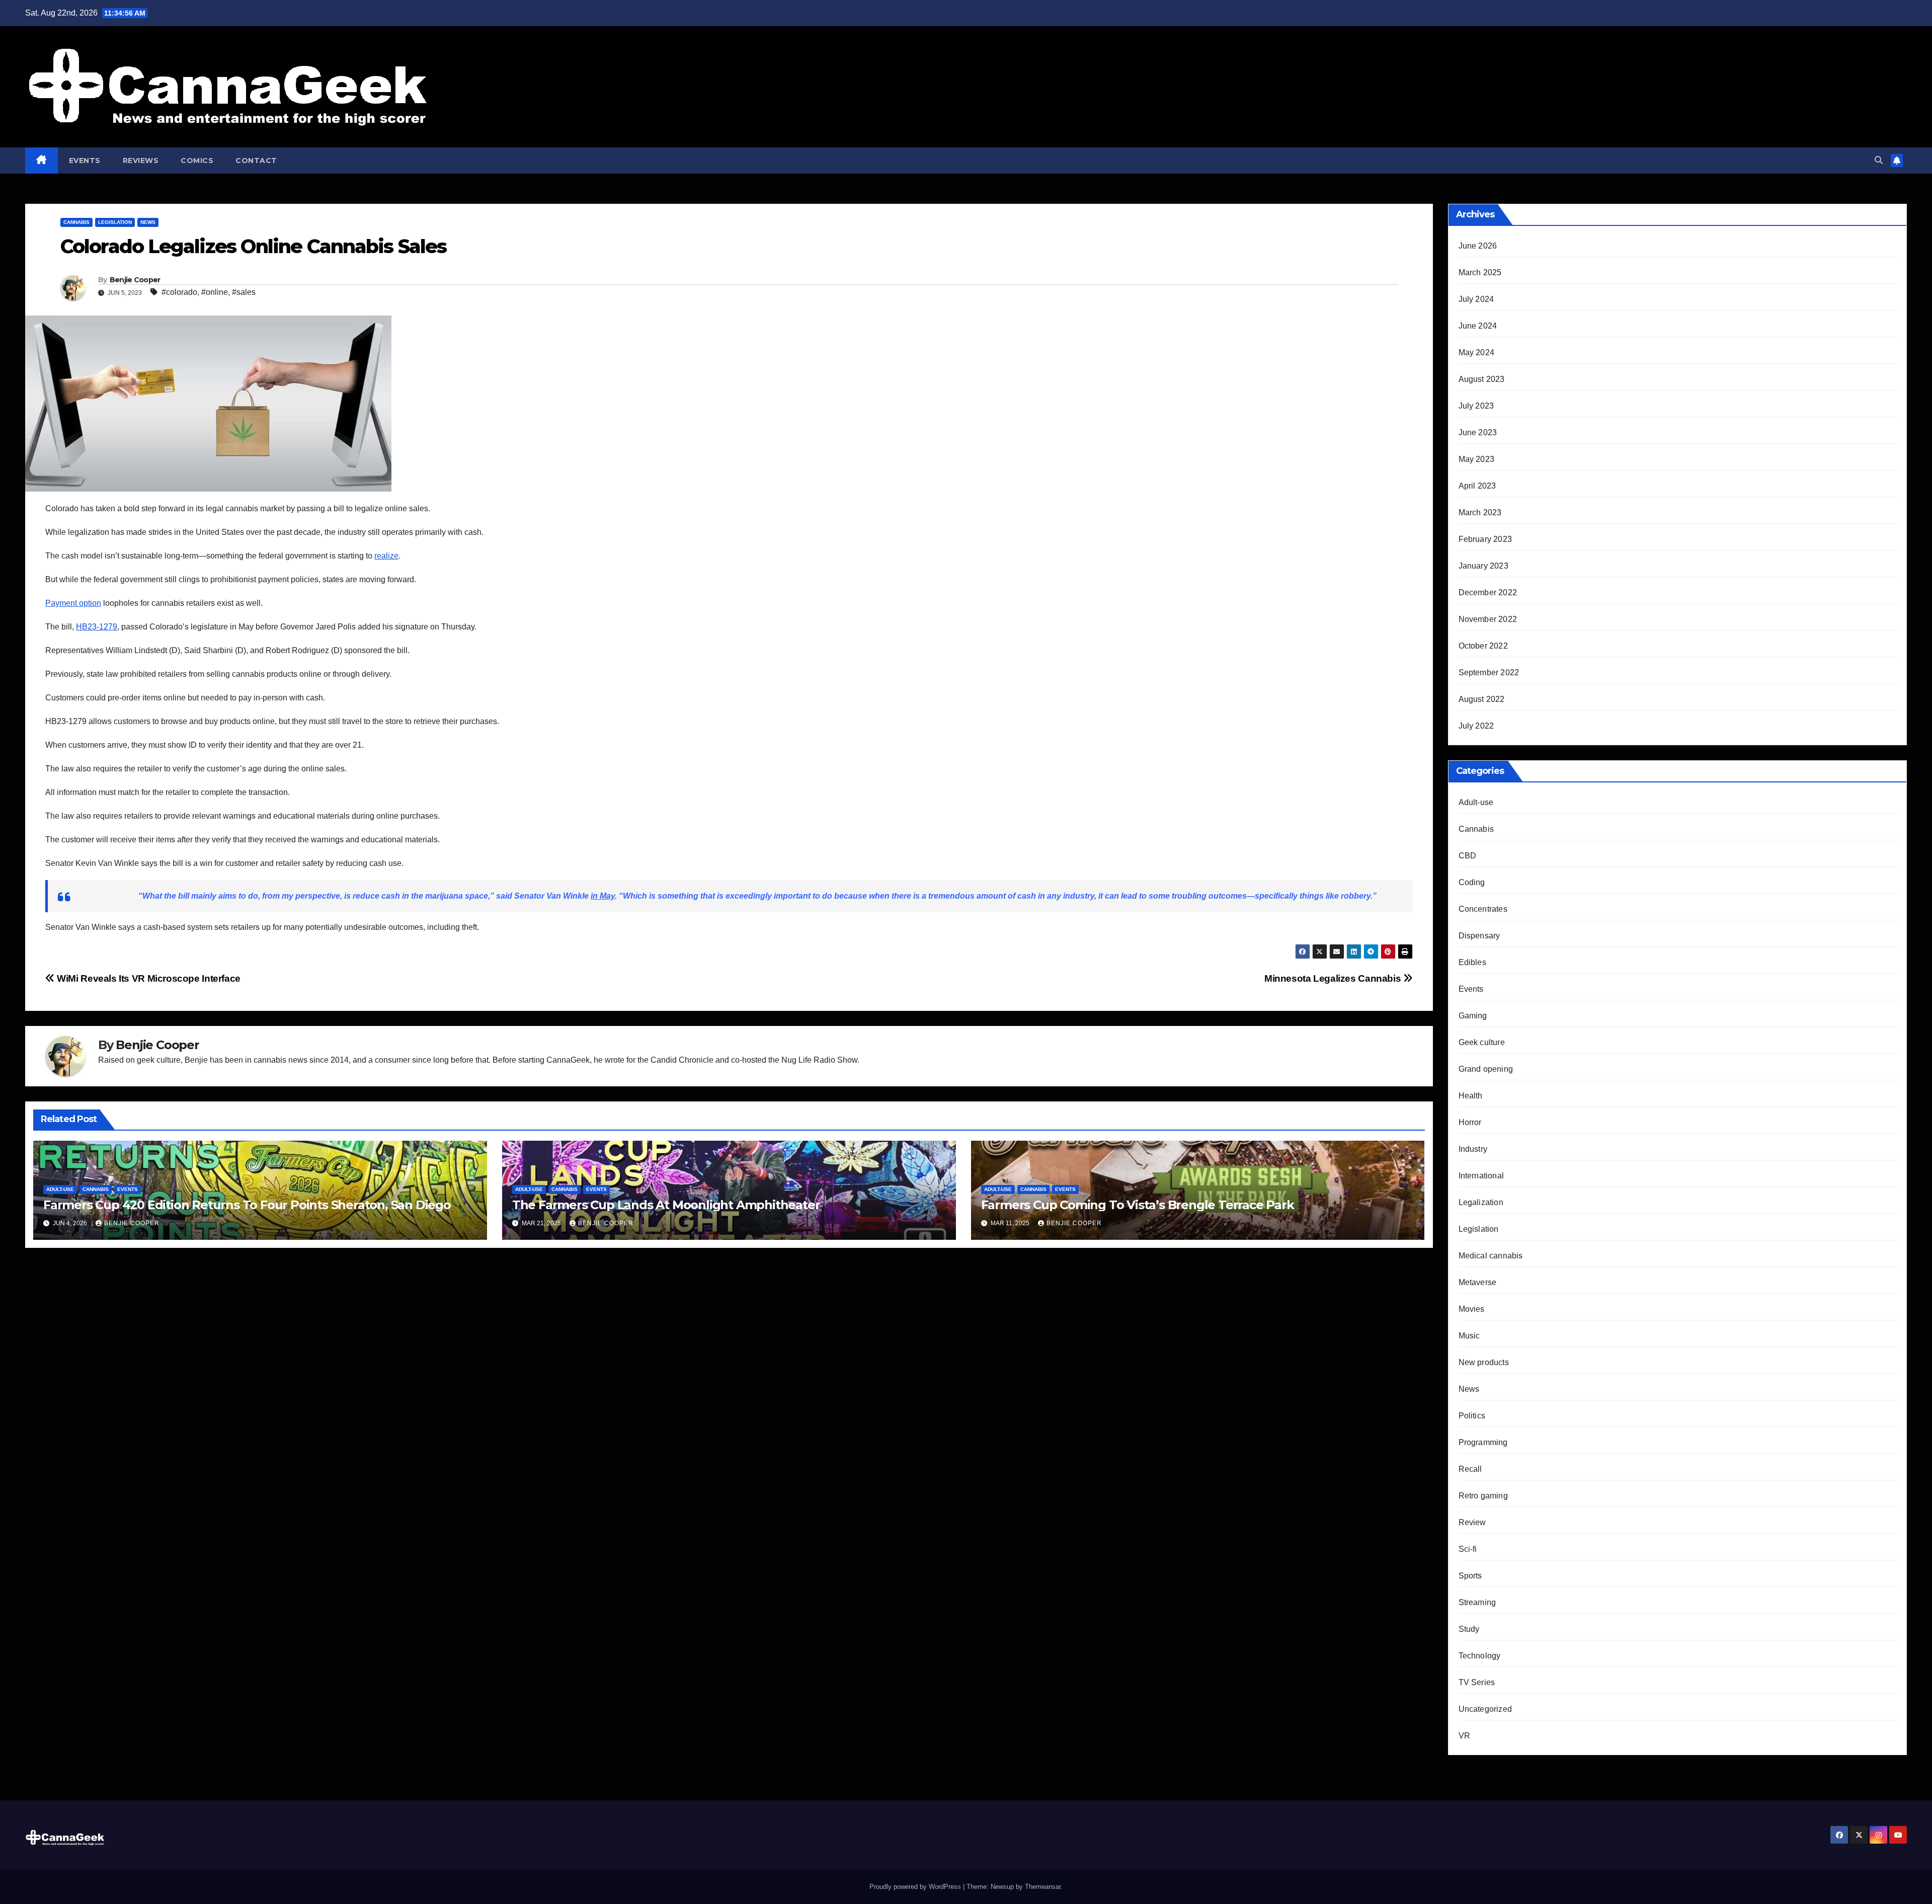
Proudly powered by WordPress (916, 1887)
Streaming (1477, 1602)
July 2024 (1476, 299)
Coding (1472, 882)
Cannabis (76, 222)
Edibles (1472, 962)
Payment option (73, 603)
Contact (256, 161)
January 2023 (1483, 566)
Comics (197, 161)
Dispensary (1479, 936)
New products (1484, 1362)
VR (1464, 1736)
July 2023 (1476, 406)
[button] (1879, 160)
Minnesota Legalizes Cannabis (1334, 978)
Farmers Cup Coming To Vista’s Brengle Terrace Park (1138, 1205)
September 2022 (1489, 672)
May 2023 (1477, 459)
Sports (1470, 1576)
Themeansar (1043, 1887)
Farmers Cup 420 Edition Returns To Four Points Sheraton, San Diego (247, 1205)
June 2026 (1478, 246)
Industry (1473, 1149)
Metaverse (1478, 1282)
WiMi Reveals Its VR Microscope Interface (148, 978)
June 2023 (1478, 432)
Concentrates (1483, 909)
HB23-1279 (97, 627)
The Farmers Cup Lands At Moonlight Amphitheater (666, 1205)
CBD (1468, 856)
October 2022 (1483, 646)
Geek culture (1482, 1042)
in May (603, 896)
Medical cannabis (1491, 1256)
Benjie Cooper (135, 280)
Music (1469, 1336)
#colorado (179, 292)
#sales (244, 292)
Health (1471, 1096)
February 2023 (1485, 539)
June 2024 (1478, 326)
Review (1472, 1522)
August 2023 (1482, 379)
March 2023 (1480, 512)
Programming (1483, 1442)
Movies (1472, 1309)
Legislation (115, 222)
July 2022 (1476, 726)
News (148, 222)
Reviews (141, 161)
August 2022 (1482, 699)
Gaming (1473, 1016)
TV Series (1477, 1682)
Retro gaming (1483, 1496)
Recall (1470, 1469)
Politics (1472, 1416)
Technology (1480, 1656)
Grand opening (1486, 1069)
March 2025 (1480, 272)
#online (215, 292)
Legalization (1481, 1202)
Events (85, 161)
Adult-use (60, 1189)
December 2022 (1488, 592)
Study (1469, 1629)
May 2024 (1477, 352)
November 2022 (1488, 619)
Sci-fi (1468, 1549)
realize (386, 556)
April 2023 (1477, 486)
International (1481, 1176)
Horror (1470, 1122)
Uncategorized (1485, 1709)
